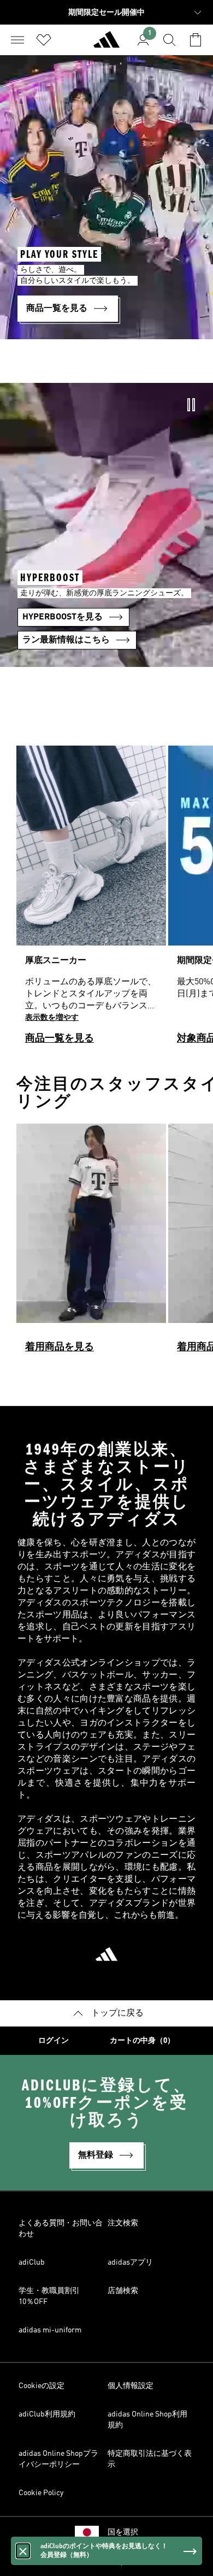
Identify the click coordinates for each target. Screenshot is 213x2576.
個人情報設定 (131, 2386)
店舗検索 (123, 2291)
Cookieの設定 (42, 2386)
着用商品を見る (60, 1347)
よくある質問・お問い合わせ (61, 2229)
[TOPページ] (106, 44)
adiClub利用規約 (47, 2414)
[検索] (169, 40)
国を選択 (123, 2532)
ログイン (54, 2041)
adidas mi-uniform (50, 2330)
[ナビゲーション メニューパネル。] (17, 40)
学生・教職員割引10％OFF (49, 2296)
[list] (106, 900)
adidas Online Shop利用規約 (147, 2420)
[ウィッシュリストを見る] (44, 40)
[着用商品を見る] (91, 1243)
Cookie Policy (41, 2493)
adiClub (32, 2262)
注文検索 (123, 2223)
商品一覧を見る (60, 1038)
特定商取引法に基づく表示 (150, 2459)
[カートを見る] (196, 40)
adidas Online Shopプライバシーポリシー (58, 2459)
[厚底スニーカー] (91, 900)
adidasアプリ (130, 2262)
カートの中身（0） (142, 2041)
